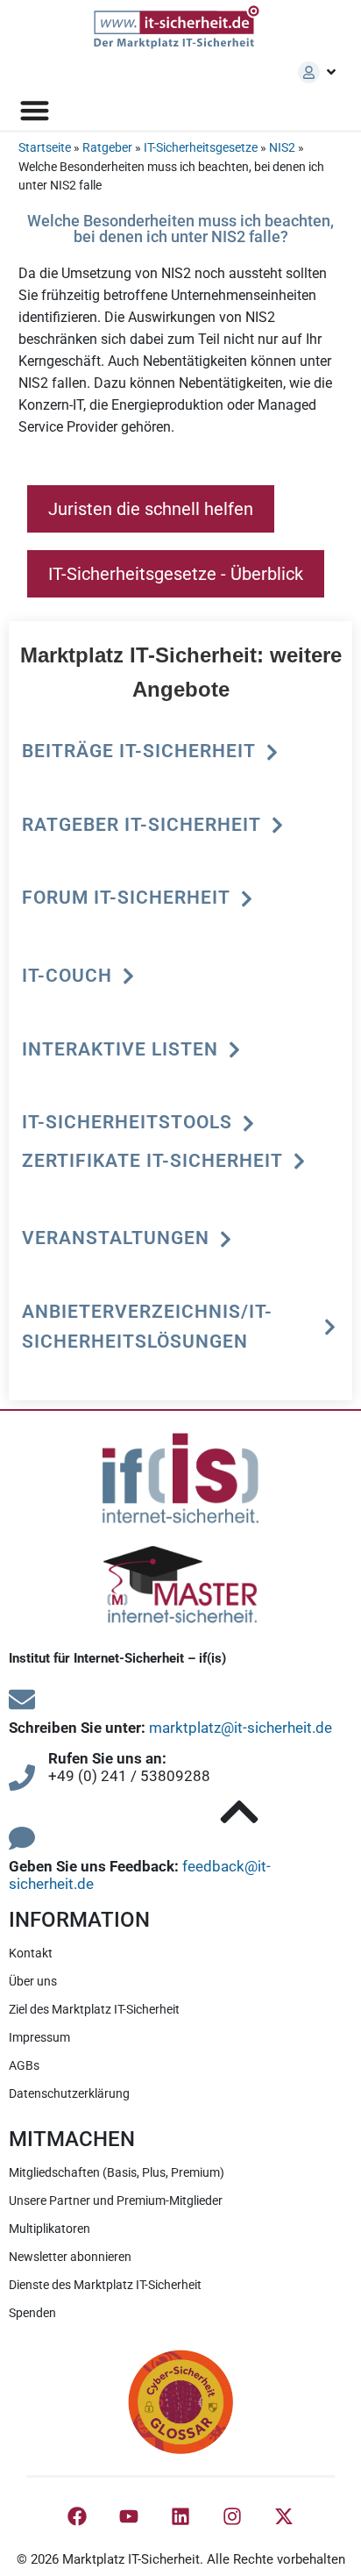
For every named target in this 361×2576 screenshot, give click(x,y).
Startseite (45, 148)
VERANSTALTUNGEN (116, 1238)
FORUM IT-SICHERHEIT (126, 898)
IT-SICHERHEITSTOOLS (127, 1122)
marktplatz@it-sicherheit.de (241, 1728)
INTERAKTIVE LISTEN (120, 1049)
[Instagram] (232, 2516)
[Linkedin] (180, 2516)
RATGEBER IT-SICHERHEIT (142, 825)
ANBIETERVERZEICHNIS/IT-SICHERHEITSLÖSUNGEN (147, 1327)
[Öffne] (331, 72)
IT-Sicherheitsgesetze (201, 148)
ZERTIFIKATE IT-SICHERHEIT (152, 1161)
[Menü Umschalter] (35, 110)
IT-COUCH (67, 976)
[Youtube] (129, 2516)
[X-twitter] (284, 2516)
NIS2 (282, 148)
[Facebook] (77, 2516)
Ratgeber (107, 148)
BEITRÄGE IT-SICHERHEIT (139, 751)
